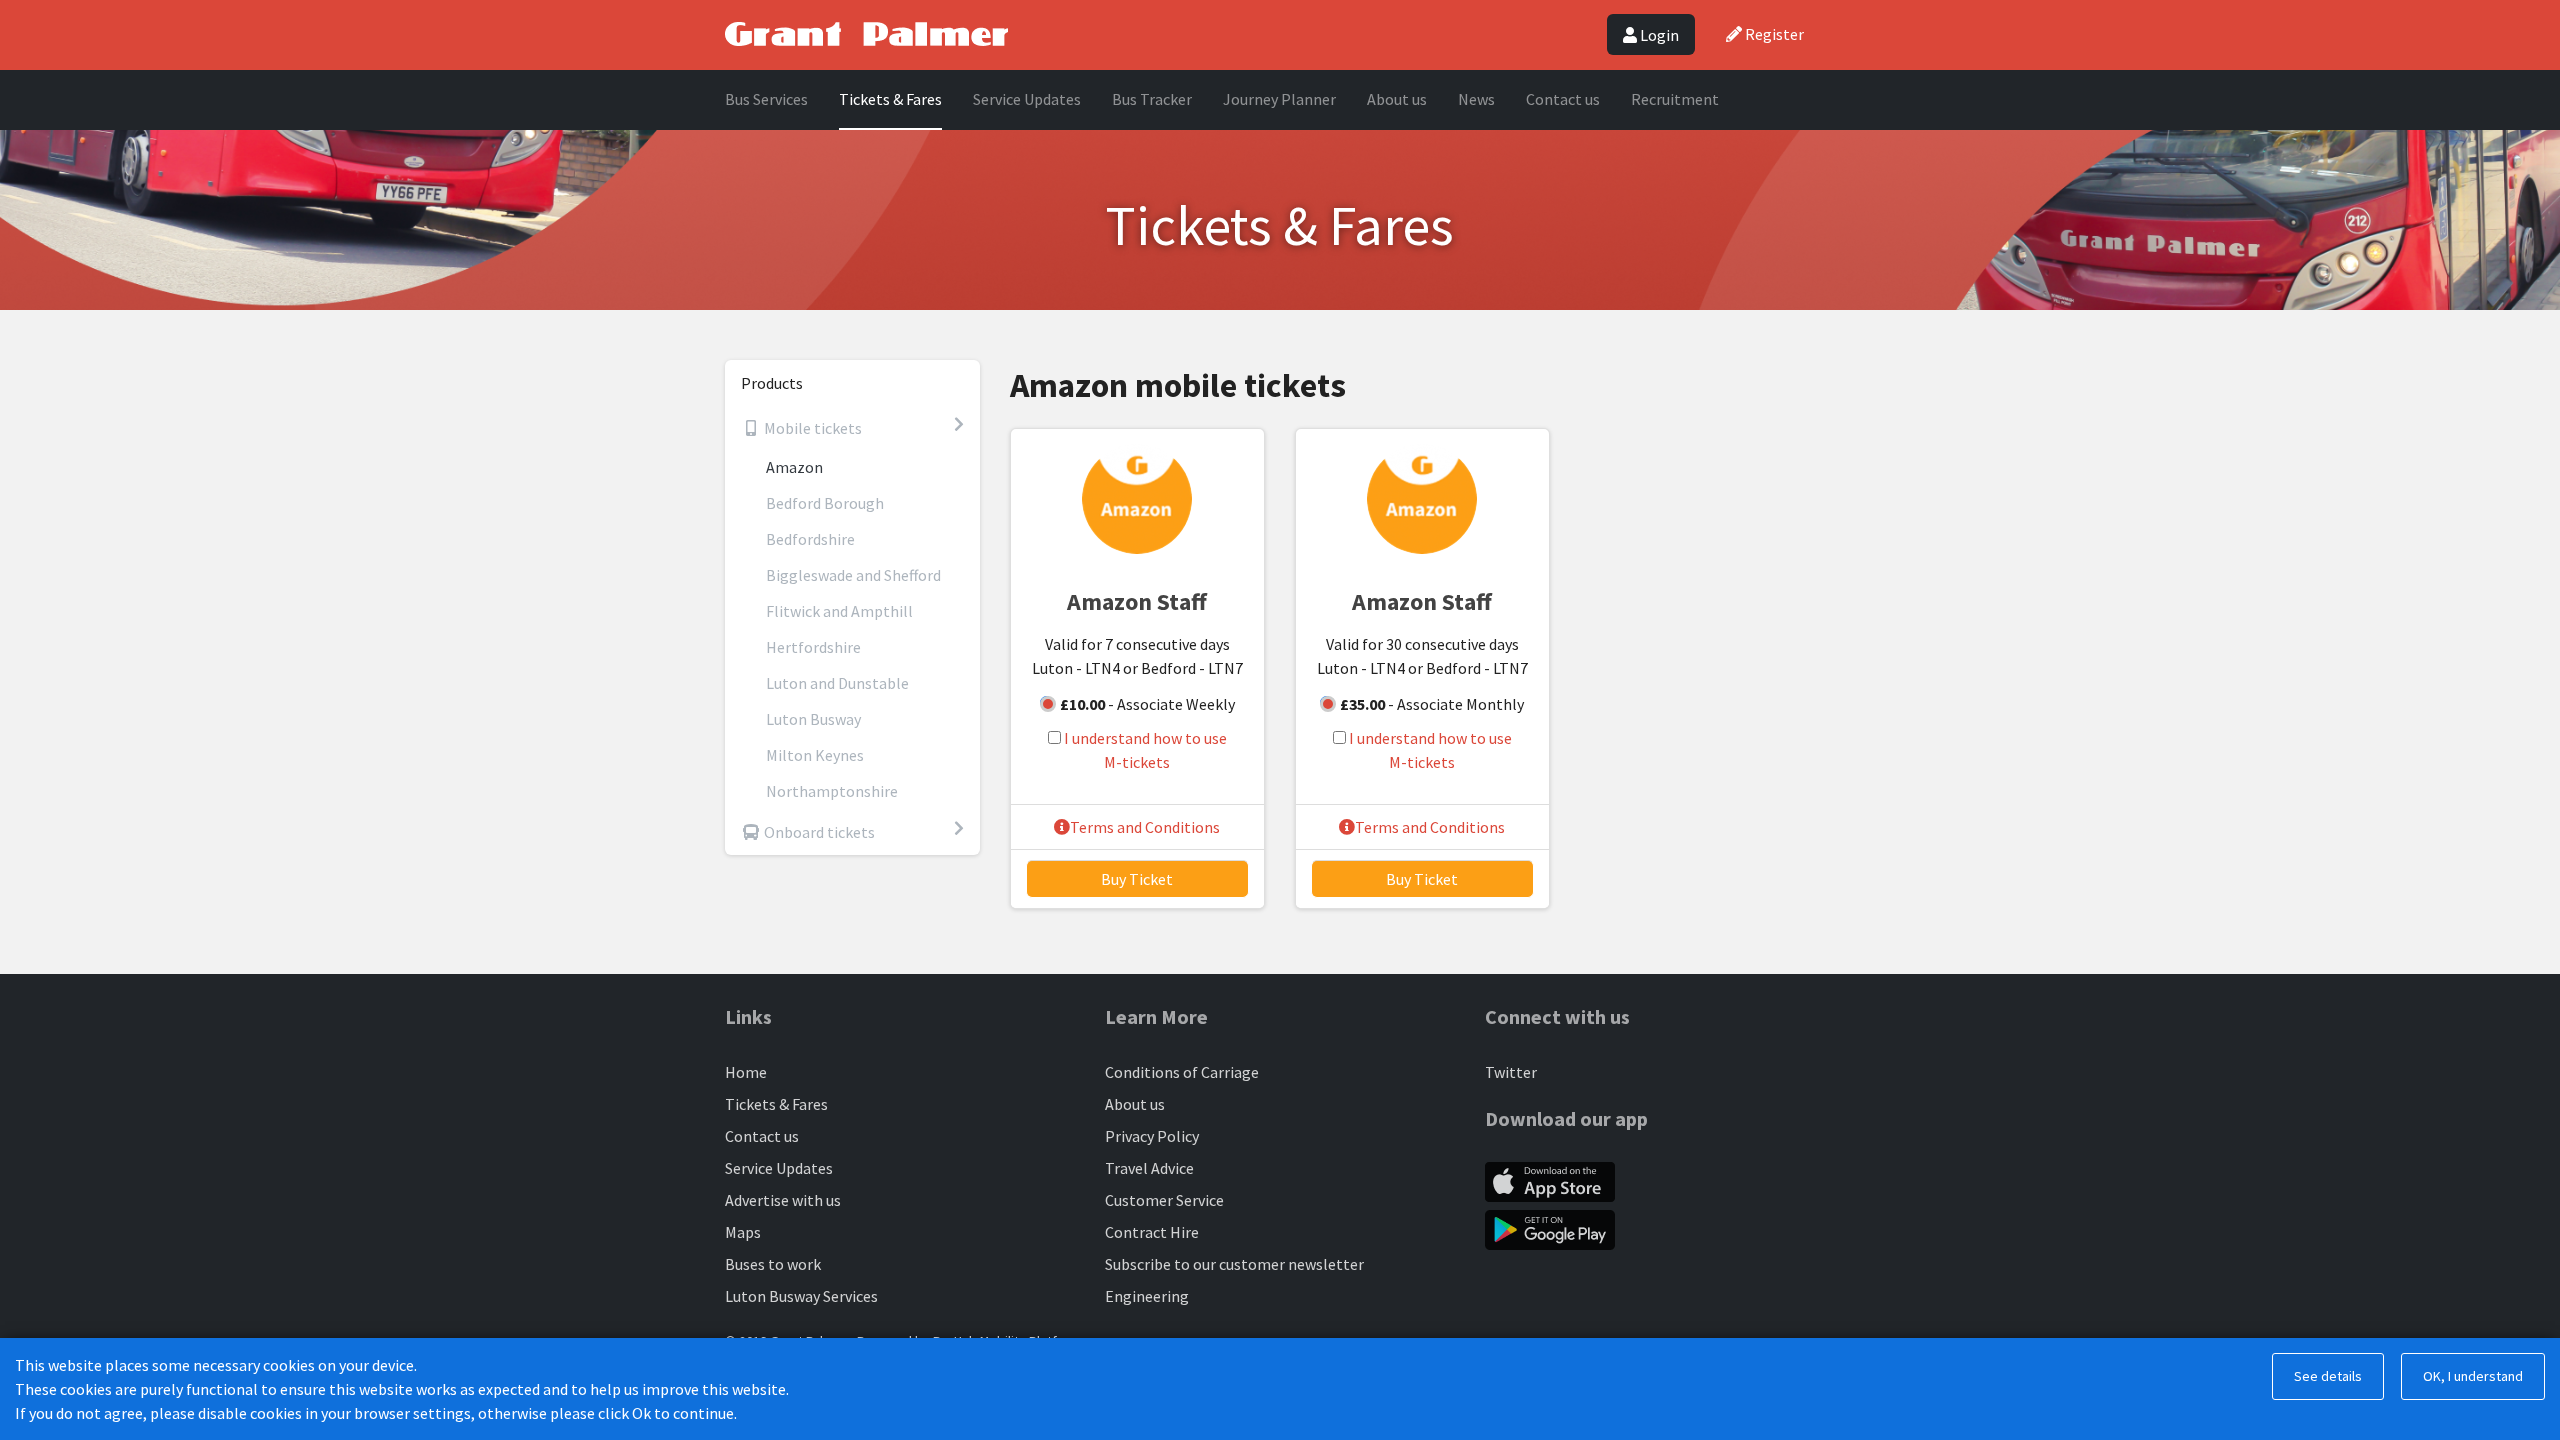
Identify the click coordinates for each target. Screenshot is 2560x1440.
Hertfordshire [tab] (813, 647)
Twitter (1511, 1072)
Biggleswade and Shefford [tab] (853, 575)
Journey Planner (1279, 99)
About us (1397, 99)
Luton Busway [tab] (813, 719)
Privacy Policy (1152, 1136)
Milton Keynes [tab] (815, 755)
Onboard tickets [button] (818, 832)
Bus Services (766, 99)
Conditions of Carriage (1182, 1072)
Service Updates (1027, 99)
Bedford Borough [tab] (825, 503)
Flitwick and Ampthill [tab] (839, 611)
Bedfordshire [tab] (810, 539)
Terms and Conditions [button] (1145, 827)
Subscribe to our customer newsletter (1234, 1264)
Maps (743, 1232)
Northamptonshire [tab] (832, 791)
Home (746, 1072)
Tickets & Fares (890, 99)
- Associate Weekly (1147, 704)
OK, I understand (2473, 1376)
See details (2328, 1376)
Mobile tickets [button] (811, 428)
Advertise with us (783, 1200)
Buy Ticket (1137, 879)
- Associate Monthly (1432, 704)
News (1476, 99)
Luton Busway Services (801, 1296)
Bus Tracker (1152, 99)
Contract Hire (1152, 1232)
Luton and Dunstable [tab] (837, 683)
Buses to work (773, 1264)
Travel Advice (1149, 1168)
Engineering (1147, 1296)
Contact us (1563, 99)
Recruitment (1675, 99)
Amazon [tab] (794, 467)
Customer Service (1164, 1200)
